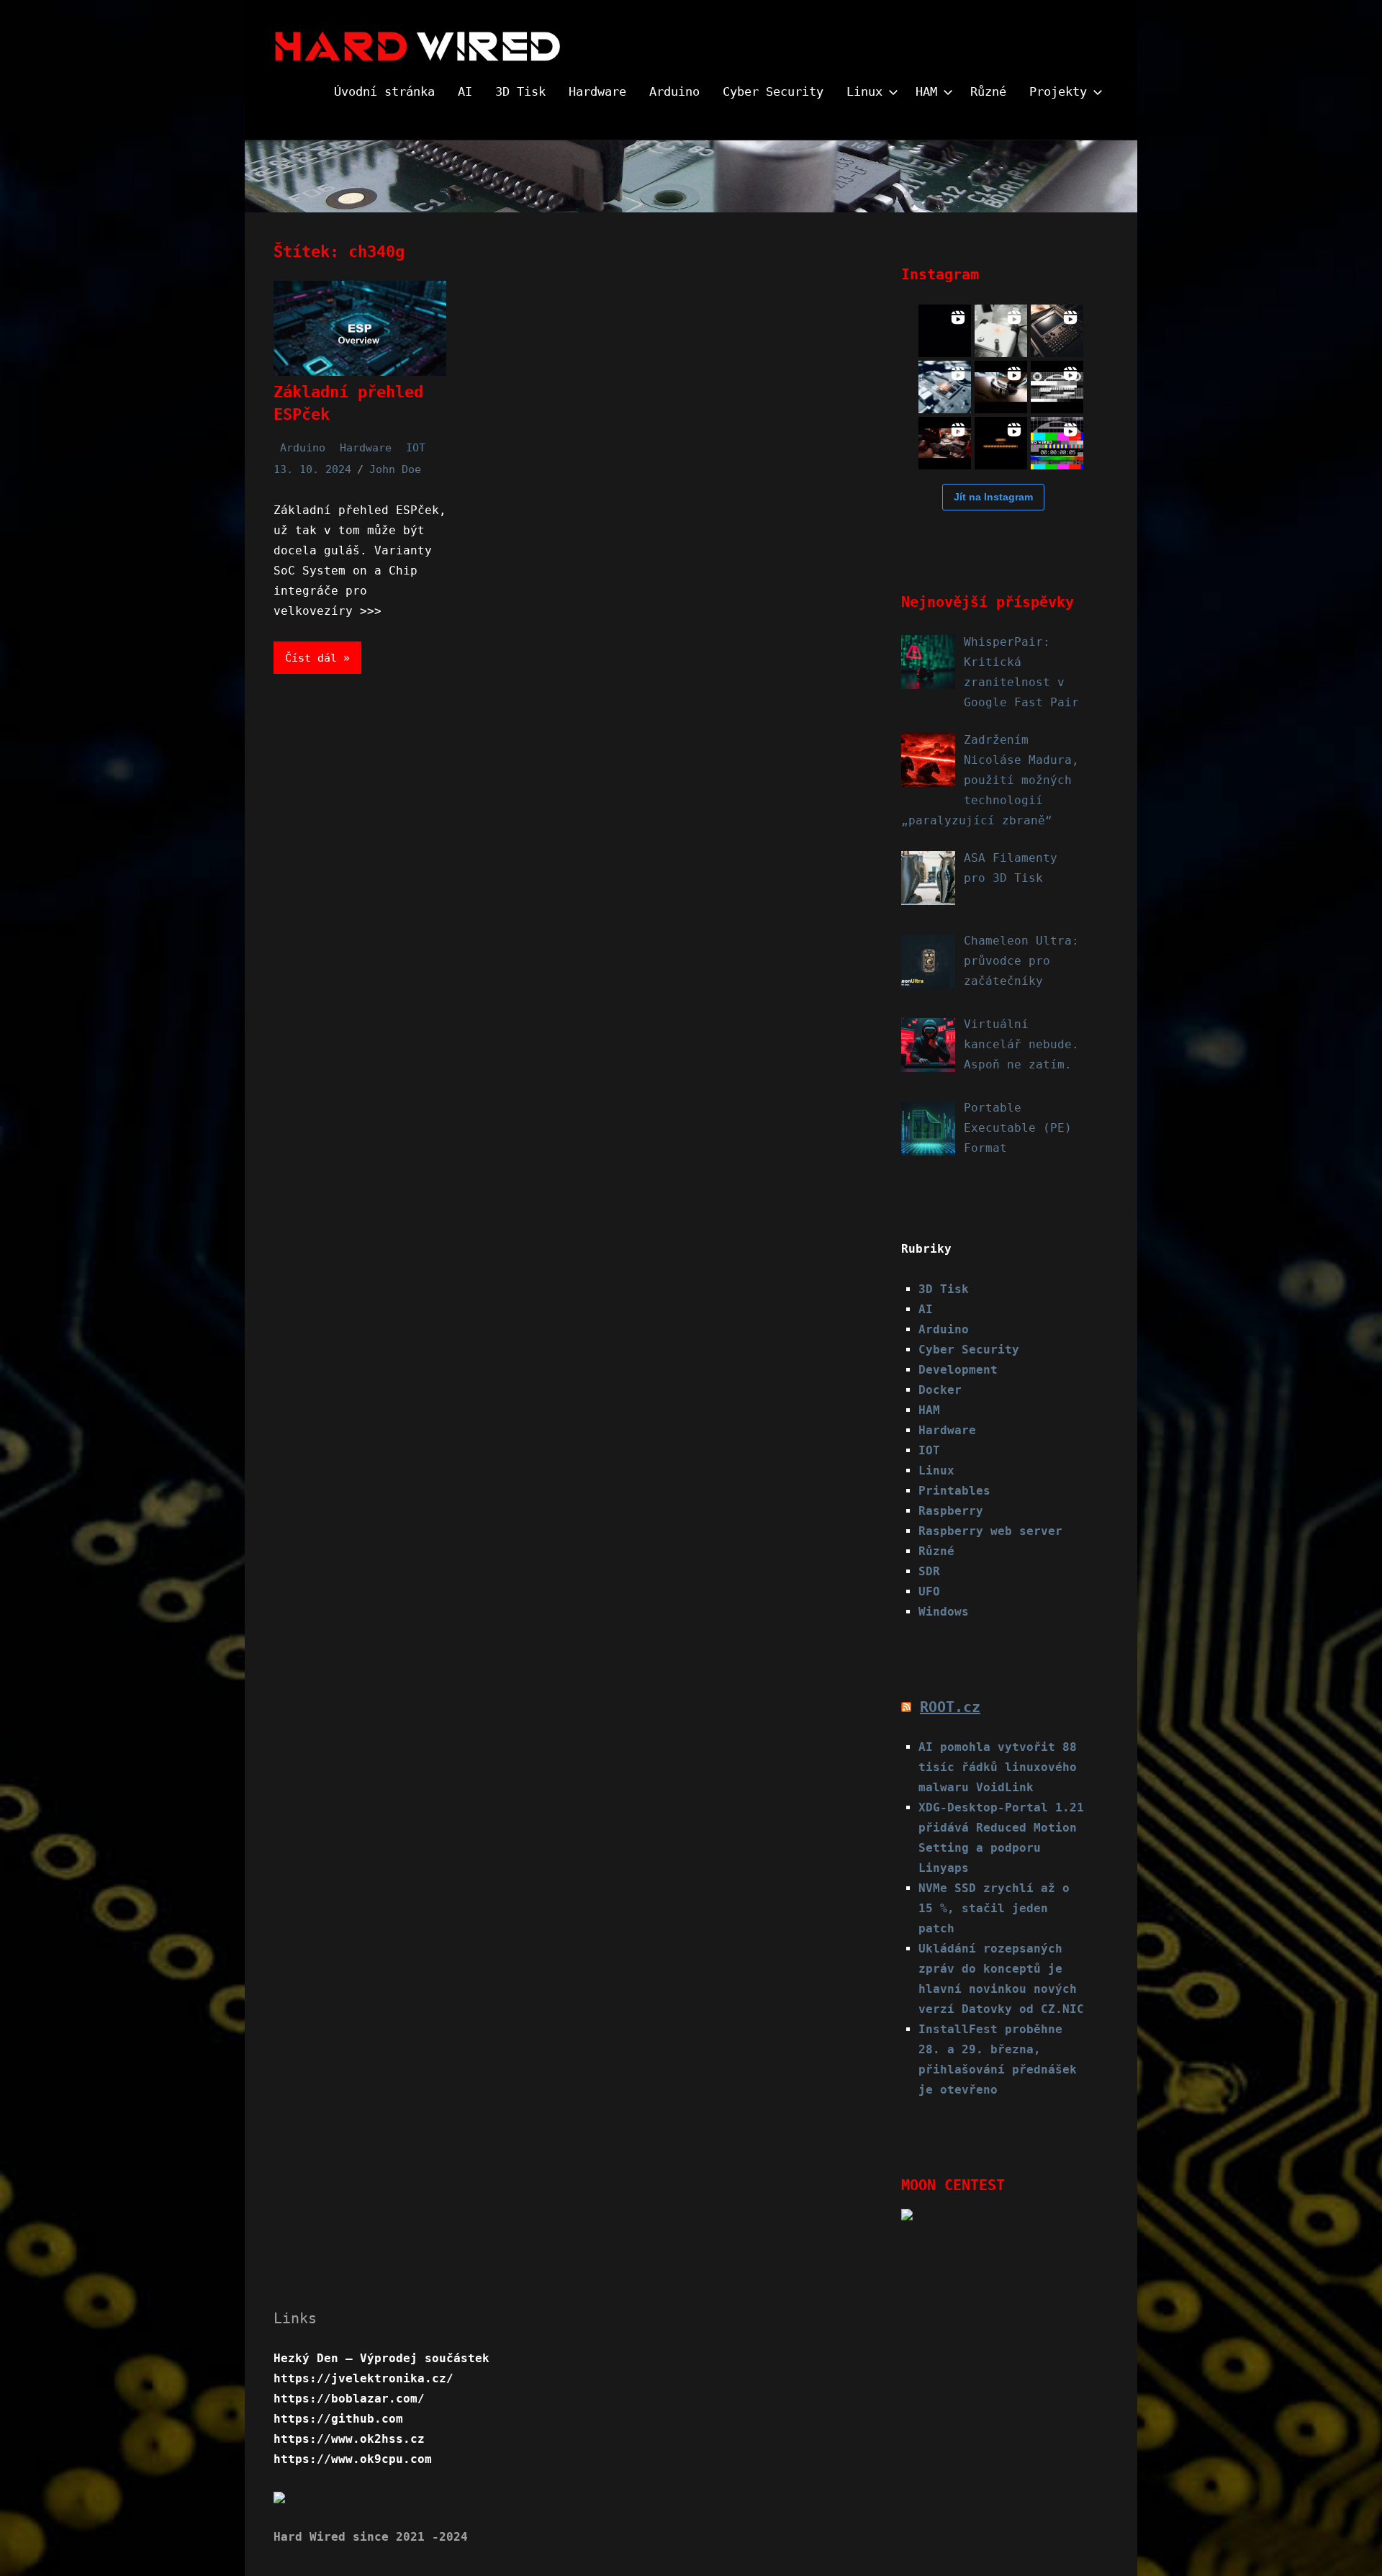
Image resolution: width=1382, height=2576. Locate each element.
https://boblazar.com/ (349, 2399)
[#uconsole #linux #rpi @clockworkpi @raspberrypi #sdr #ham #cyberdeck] (1057, 331)
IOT (416, 448)
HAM (926, 91)
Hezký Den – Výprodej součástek (381, 2358)
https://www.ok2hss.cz (349, 2439)
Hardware (597, 91)
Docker (940, 1390)
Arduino (674, 91)
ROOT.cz (950, 1707)
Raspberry (951, 1511)
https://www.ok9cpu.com (353, 2459)
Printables (954, 1491)
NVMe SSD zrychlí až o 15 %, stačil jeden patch (994, 1908)
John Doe (395, 469)
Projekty (1058, 91)
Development (958, 1370)
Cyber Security (773, 91)
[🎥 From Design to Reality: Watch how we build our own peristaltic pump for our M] (1001, 443)
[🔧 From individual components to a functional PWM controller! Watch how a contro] (945, 443)
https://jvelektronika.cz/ (363, 2378)
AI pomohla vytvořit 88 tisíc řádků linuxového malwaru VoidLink (998, 1767)
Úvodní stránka (384, 91)
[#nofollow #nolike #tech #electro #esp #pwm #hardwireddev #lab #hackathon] (1001, 331)
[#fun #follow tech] (1057, 387)
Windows (944, 1612)
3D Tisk (520, 91)
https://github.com (338, 2419)
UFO (929, 1591)
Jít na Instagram (993, 497)
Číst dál (311, 658)
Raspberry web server (990, 1531)
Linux (864, 91)
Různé (988, 91)
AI (465, 91)
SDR (929, 1571)
